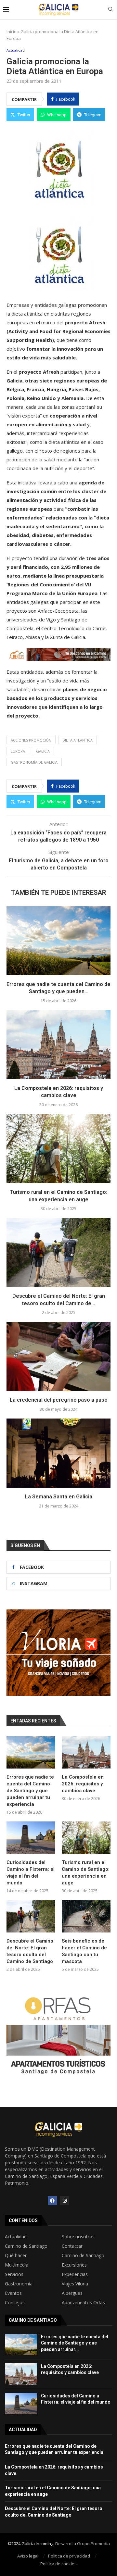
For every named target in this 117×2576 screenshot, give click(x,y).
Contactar (72, 2246)
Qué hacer (16, 2256)
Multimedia (17, 2265)
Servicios (14, 2274)
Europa (18, 751)
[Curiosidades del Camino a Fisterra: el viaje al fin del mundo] (31, 1838)
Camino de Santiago (26, 2246)
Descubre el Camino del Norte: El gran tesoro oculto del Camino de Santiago (30, 1951)
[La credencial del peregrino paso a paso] (58, 1356)
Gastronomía (19, 2284)
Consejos (15, 2303)
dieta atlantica (78, 740)
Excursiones (74, 2265)
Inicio (12, 31)
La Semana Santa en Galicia (59, 1497)
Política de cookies (58, 2564)
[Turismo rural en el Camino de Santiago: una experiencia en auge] (58, 1149)
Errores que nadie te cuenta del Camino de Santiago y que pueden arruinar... (75, 2343)
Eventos (13, 2293)
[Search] (110, 10)
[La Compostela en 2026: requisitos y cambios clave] (58, 1045)
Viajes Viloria (75, 2284)
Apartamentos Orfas (83, 2303)
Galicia (43, 751)
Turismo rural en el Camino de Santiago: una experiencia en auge (86, 1873)
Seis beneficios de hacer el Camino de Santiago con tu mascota (84, 1951)
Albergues (72, 2293)
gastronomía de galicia (34, 762)
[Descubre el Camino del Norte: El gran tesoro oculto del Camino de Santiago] (58, 1252)
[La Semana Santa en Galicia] (58, 1453)
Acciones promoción (31, 740)
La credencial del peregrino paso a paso (59, 1400)
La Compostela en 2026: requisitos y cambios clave (83, 1784)
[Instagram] (65, 2201)
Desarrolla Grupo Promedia (83, 2544)
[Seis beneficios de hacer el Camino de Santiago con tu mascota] (86, 1916)
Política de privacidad (69, 2556)
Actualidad (16, 2237)
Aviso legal (28, 2556)
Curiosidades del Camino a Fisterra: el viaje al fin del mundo (31, 1873)
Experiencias (75, 2274)
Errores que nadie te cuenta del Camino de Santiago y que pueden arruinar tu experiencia (30, 1791)
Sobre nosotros (78, 2237)
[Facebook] (52, 2201)
